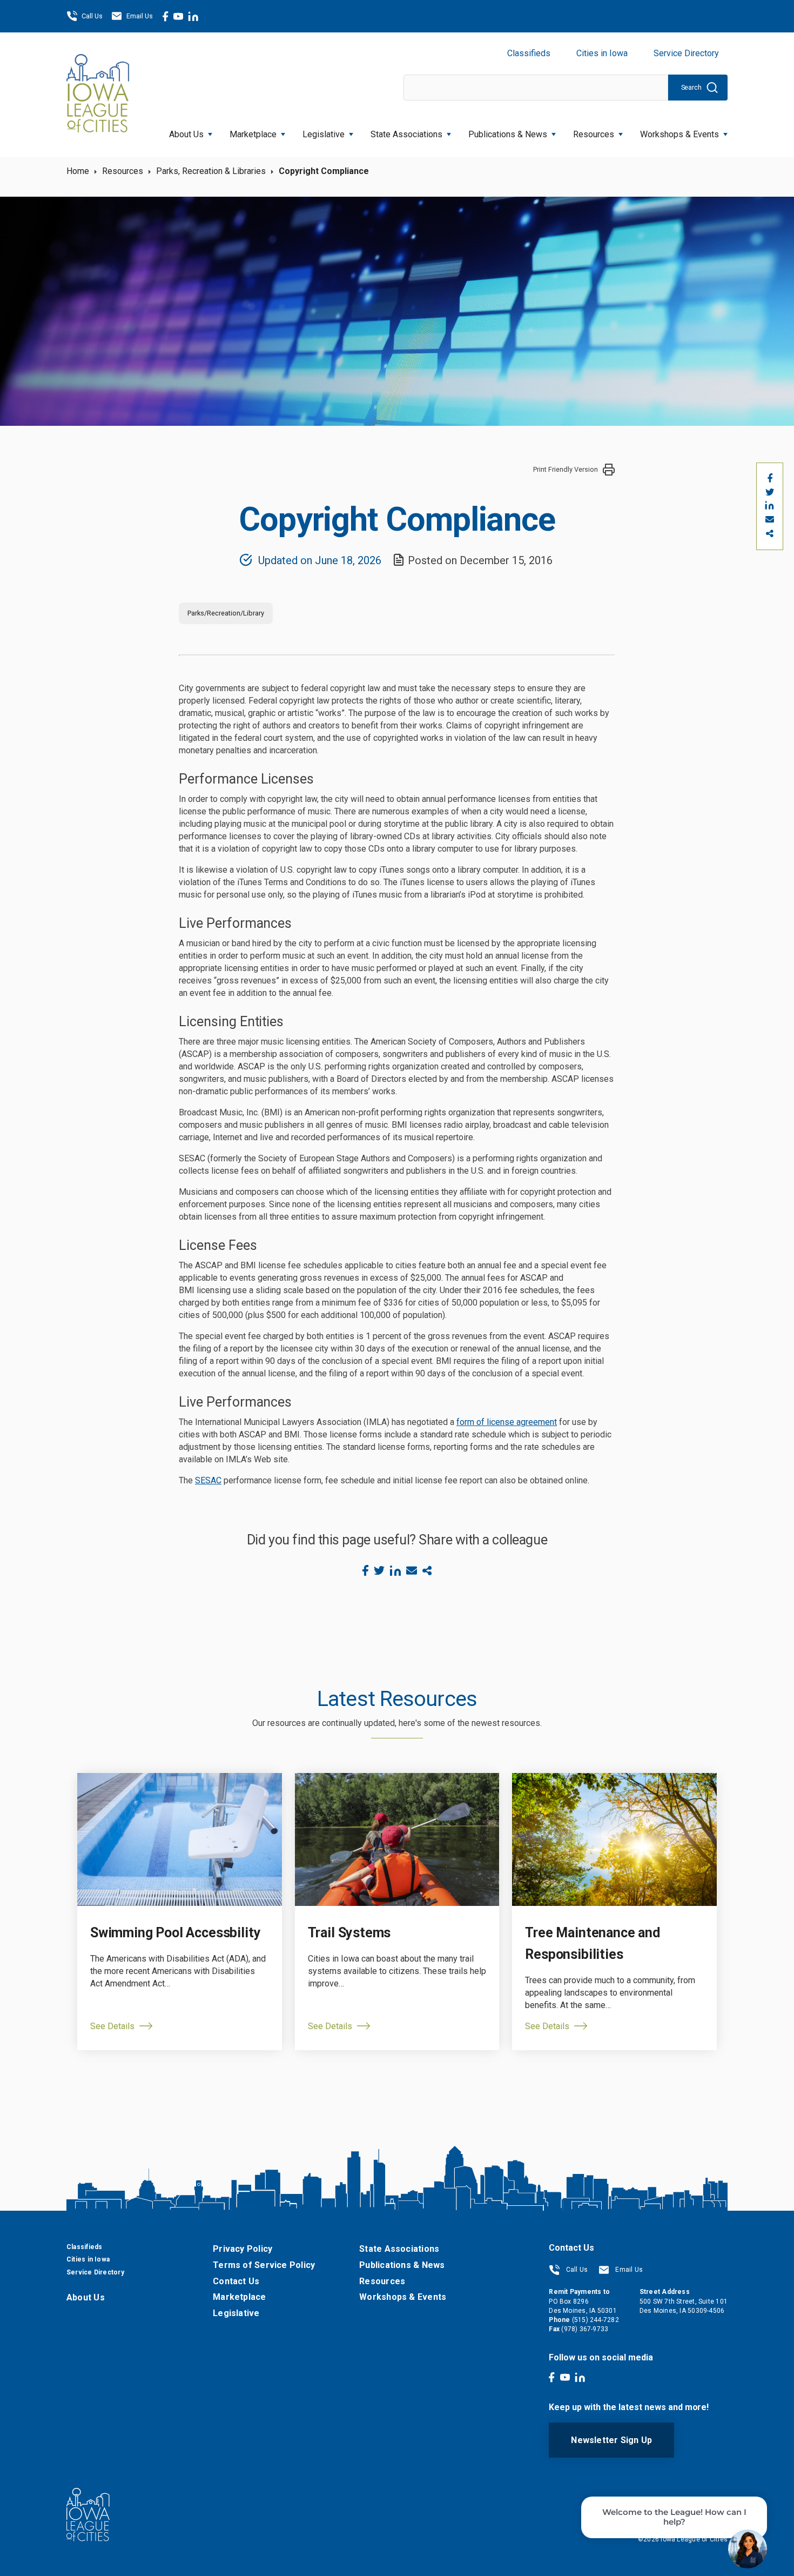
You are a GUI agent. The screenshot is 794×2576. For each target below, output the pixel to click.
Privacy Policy (243, 2249)
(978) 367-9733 (585, 2329)
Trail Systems (349, 1933)
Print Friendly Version (566, 469)
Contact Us (236, 2281)
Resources (594, 134)
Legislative (324, 134)
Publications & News (402, 2265)
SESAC (208, 1480)
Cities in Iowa (602, 53)
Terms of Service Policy (264, 2265)
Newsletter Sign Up (611, 2440)
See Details (112, 2026)
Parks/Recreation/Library (226, 613)
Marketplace (253, 134)
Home (78, 171)
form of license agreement (507, 1422)
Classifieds (529, 53)
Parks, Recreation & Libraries (211, 171)
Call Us (92, 16)
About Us (186, 134)
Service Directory (686, 53)
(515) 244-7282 (595, 2320)
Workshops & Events (679, 134)
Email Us (140, 16)
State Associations (406, 134)
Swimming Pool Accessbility (175, 1933)
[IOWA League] (98, 95)
